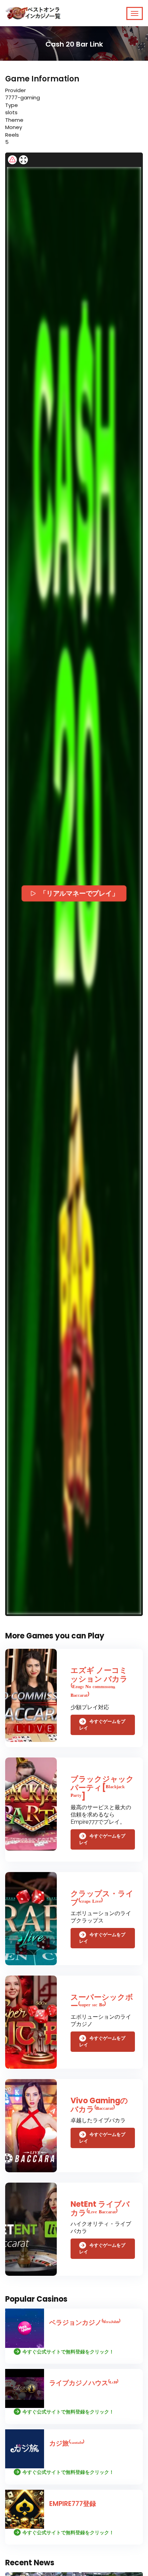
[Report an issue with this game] (12, 160)
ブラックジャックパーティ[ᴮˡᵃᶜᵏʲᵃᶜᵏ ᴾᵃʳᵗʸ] (102, 1788)
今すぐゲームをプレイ (102, 1725)
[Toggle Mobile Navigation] (135, 13)
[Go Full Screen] (23, 160)
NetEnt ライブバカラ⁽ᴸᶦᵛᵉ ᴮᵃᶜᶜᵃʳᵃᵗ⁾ (100, 2208)
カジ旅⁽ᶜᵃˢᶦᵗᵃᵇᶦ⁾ (67, 2443)
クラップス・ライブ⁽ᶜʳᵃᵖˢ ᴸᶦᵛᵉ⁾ (102, 1898)
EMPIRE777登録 (73, 2504)
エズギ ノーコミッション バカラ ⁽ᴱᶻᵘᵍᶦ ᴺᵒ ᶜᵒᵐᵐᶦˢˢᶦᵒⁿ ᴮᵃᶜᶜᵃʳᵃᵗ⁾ (99, 1683)
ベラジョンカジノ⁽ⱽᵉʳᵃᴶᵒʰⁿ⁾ (85, 2323)
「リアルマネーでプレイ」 (79, 893)
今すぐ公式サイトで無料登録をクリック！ (68, 2352)
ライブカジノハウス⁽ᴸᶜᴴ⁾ (84, 2383)
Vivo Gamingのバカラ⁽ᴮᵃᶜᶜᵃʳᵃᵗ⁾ (99, 2105)
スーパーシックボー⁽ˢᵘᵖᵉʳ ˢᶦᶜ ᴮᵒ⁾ (102, 2001)
